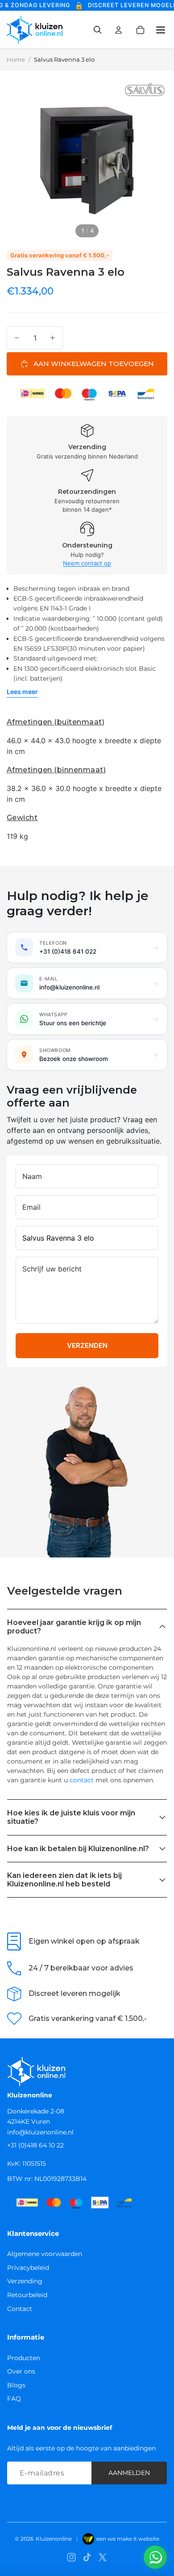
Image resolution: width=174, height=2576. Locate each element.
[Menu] (157, 30)
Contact (20, 2309)
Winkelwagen (146, 30)
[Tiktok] (87, 2557)
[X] (103, 2557)
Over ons (21, 2371)
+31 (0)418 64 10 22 (35, 2145)
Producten (24, 2358)
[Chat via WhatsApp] (155, 2557)
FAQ (14, 2399)
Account (119, 30)
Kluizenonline (54, 2539)
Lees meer (22, 692)
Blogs (16, 2385)
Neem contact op (87, 563)
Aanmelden (129, 2473)
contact (82, 1780)
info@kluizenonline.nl (40, 2132)
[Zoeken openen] (97, 30)
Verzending (25, 2281)
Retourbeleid (27, 2295)
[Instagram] (71, 2557)
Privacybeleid (28, 2268)
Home (16, 59)
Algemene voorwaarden (45, 2254)
